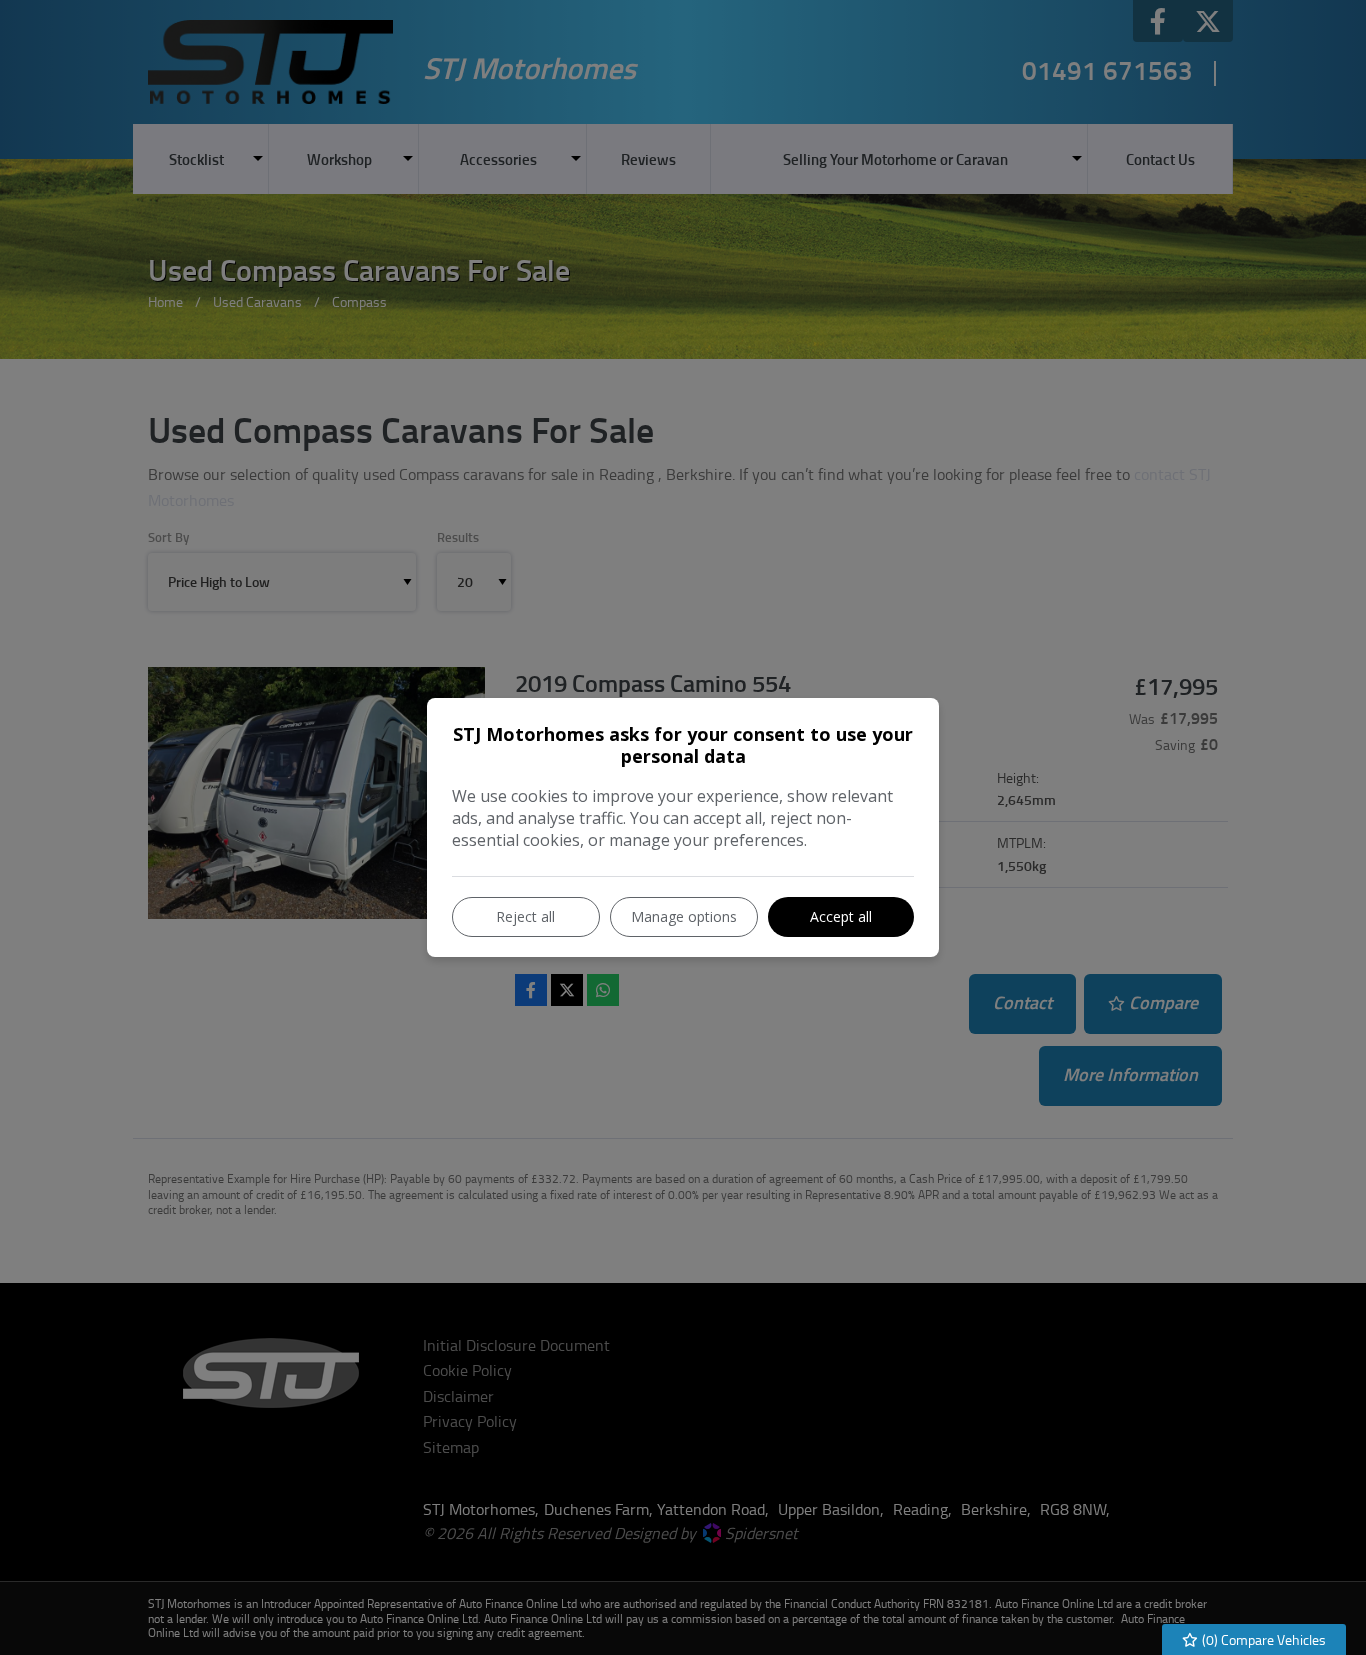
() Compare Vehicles (1262, 1639)
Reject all (525, 916)
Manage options (684, 916)
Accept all (841, 916)
